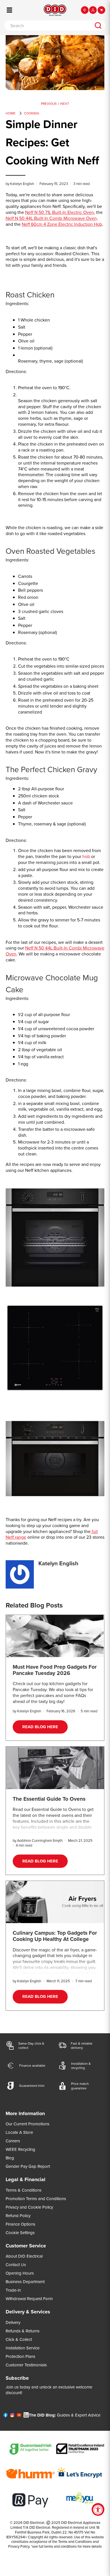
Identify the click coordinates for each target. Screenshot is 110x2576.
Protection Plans (20, 2356)
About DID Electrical (24, 2256)
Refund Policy (18, 2216)
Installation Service (23, 2348)
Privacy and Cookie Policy (29, 2207)
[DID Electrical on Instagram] (12, 2416)
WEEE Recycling (20, 2149)
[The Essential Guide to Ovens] (55, 1768)
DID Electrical (34, 2522)
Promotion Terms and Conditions (36, 2199)
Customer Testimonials (26, 2365)
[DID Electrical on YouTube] (19, 2416)
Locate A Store (19, 2132)
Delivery (13, 2322)
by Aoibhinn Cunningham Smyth (38, 1840)
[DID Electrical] (55, 10)
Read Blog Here (40, 1727)
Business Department (25, 2282)
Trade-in (13, 2290)
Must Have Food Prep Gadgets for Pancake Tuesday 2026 (55, 1670)
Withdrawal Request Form (29, 2299)
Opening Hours (20, 2273)
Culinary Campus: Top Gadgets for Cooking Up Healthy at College (55, 1936)
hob (86, 856)
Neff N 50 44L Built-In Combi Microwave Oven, (52, 218)
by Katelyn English (20, 184)
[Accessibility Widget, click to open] (98, 2510)
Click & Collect (19, 2339)
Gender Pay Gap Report (28, 2166)
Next (65, 104)
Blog (10, 2158)
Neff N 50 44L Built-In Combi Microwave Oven (55, 951)
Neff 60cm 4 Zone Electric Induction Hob (62, 224)
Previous (49, 104)
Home (11, 113)
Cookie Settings (20, 2233)
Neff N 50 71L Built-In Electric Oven (60, 212)
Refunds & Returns (23, 2331)
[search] (98, 25)
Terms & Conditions (24, 2190)
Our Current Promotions (27, 2124)
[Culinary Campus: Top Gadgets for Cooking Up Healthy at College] (55, 1902)
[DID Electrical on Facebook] (5, 2416)
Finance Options (20, 2224)
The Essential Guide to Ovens (49, 1799)
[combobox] (48, 25)
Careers (13, 2141)
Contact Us (16, 2265)
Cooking (32, 113)
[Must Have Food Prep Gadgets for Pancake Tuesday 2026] (55, 1636)
